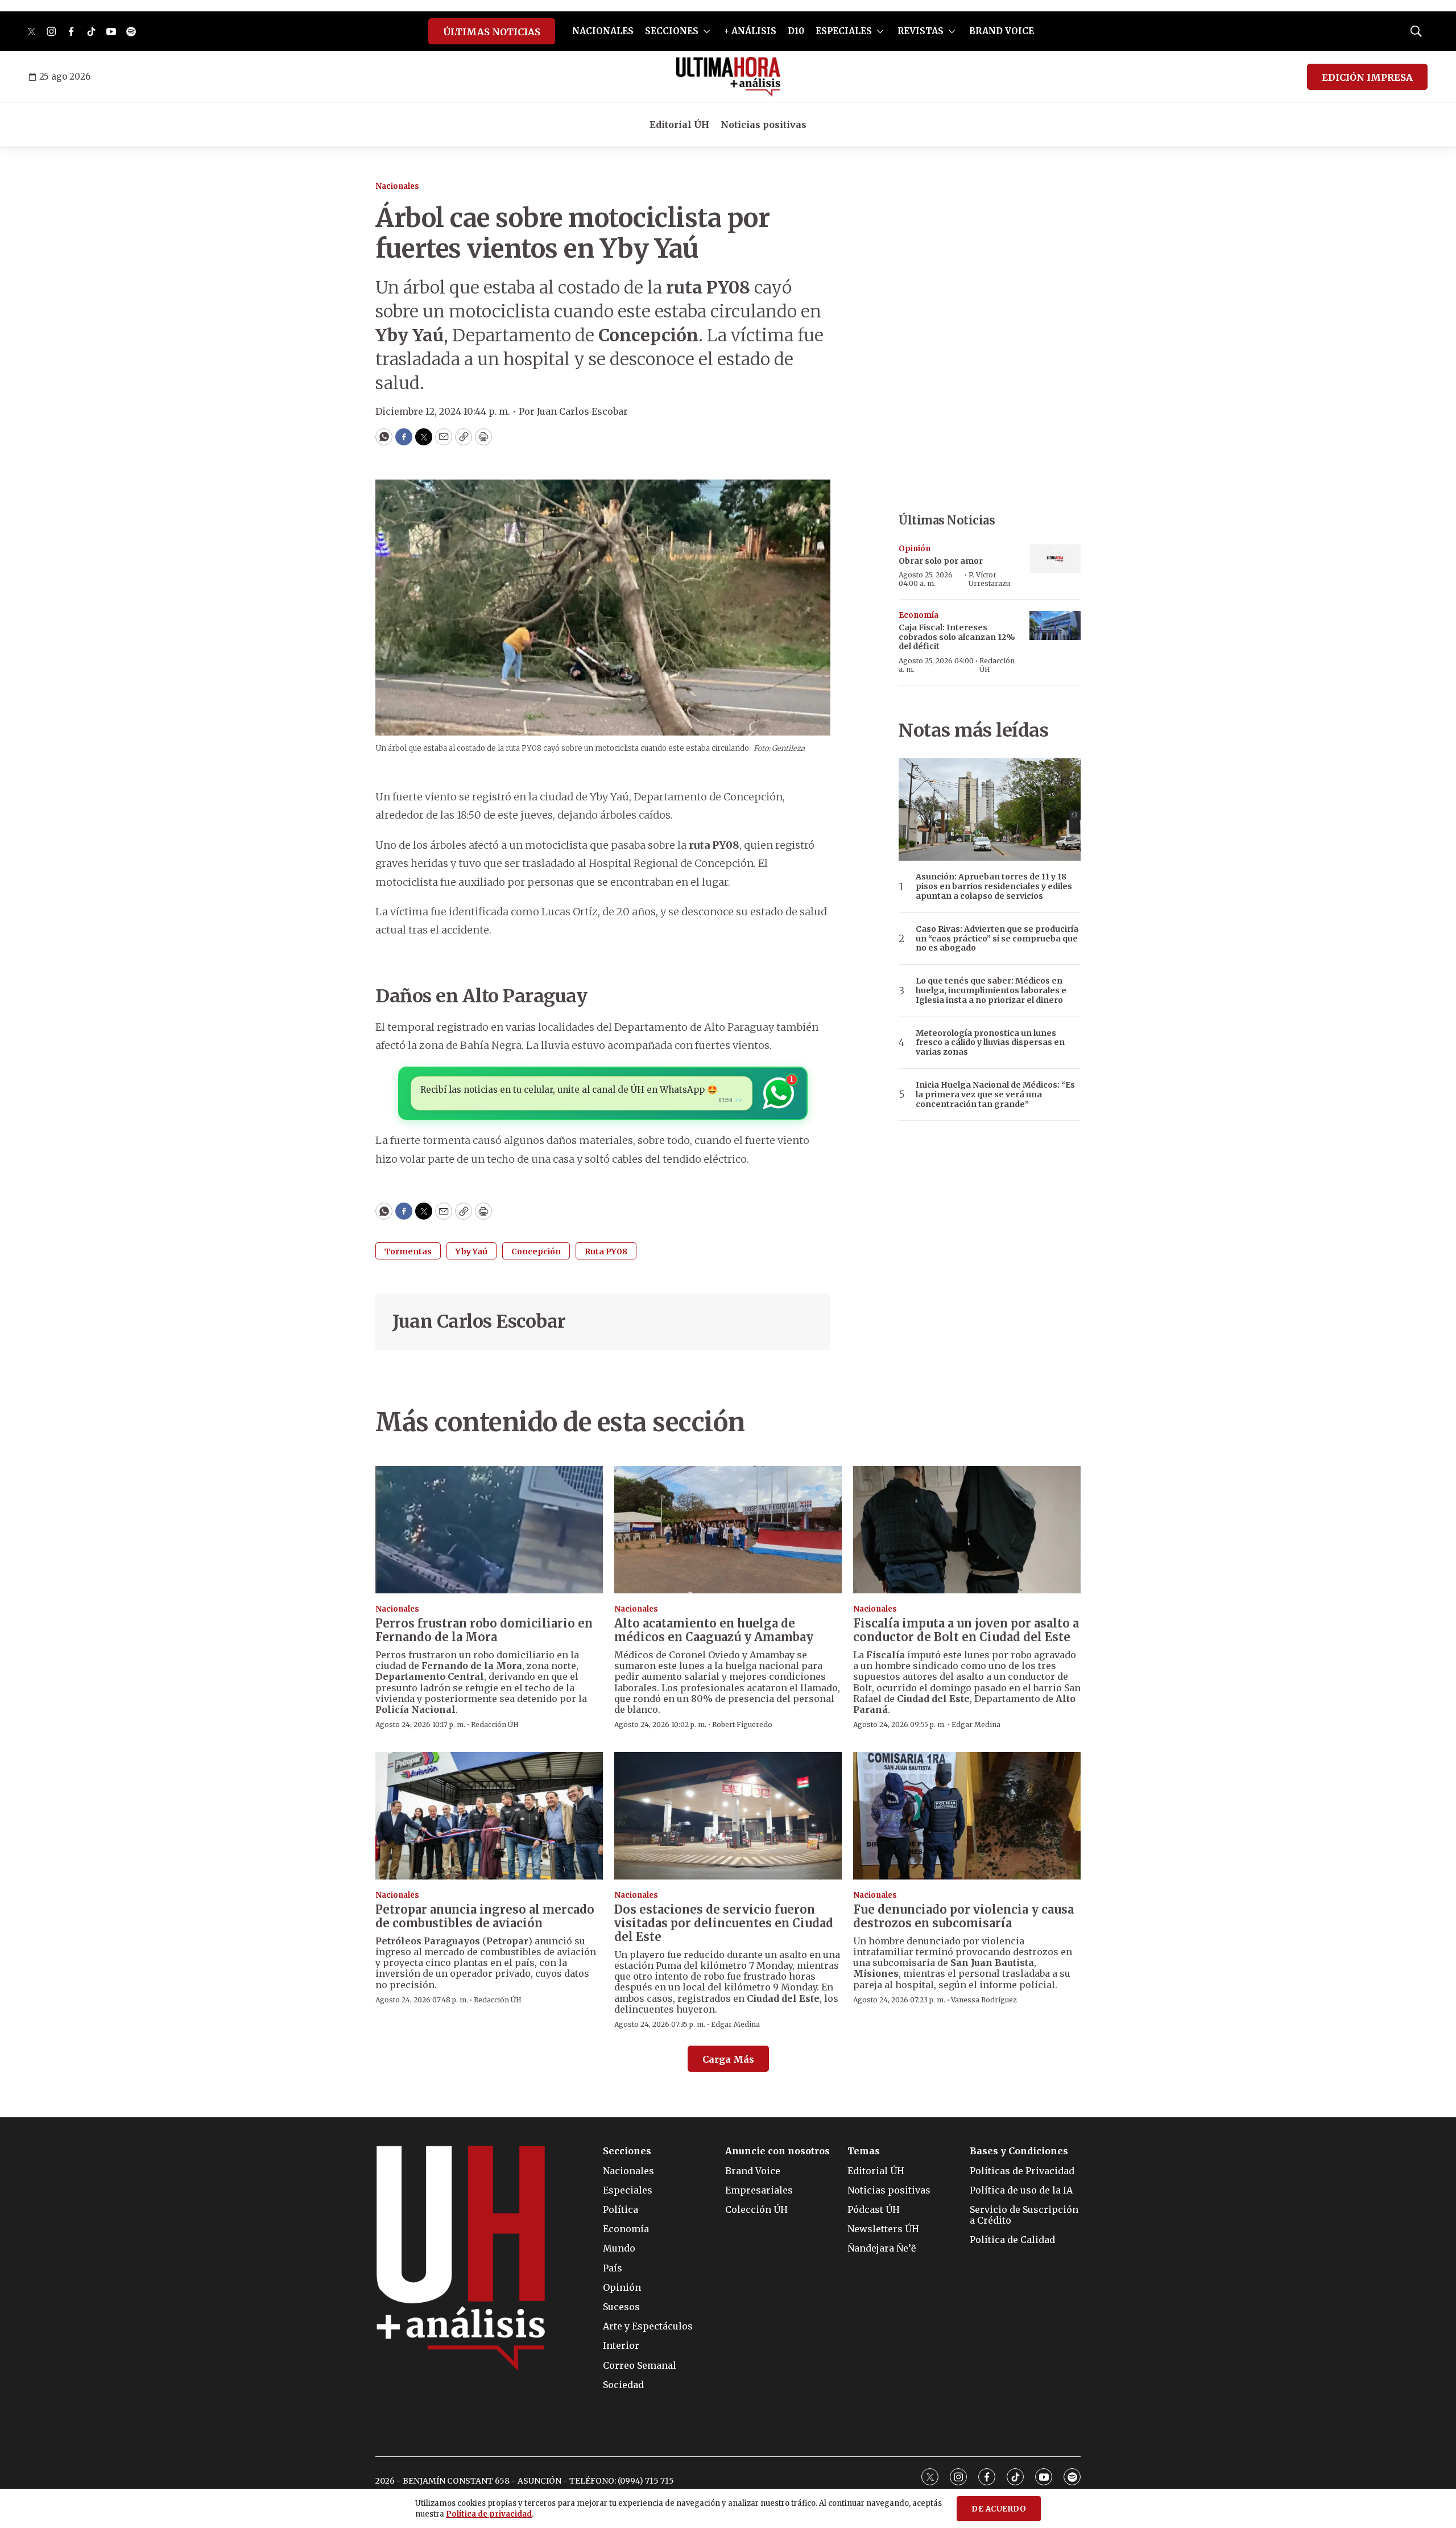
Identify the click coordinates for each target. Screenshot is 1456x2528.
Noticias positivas (764, 125)
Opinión (915, 549)
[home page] (728, 77)
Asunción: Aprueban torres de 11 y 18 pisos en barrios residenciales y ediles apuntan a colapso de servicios (994, 886)
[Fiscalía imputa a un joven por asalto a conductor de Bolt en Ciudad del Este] (967, 1530)
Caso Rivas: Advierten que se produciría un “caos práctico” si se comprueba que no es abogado (997, 939)
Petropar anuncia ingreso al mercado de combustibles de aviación (485, 1916)
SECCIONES (672, 31)
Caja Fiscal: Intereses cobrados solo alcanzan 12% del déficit (957, 637)
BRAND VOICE (1002, 31)
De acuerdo (999, 2509)
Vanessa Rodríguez (984, 2000)
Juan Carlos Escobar (479, 1321)
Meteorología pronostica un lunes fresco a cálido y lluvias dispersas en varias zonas (990, 1043)
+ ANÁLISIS (750, 31)
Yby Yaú (471, 1251)
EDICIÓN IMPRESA (1367, 77)
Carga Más (728, 2059)
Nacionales (397, 186)
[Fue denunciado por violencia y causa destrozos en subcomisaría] (967, 1816)
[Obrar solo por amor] (1055, 559)
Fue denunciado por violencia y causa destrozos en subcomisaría (963, 1916)
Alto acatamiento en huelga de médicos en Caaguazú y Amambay (714, 1630)
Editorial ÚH (679, 125)
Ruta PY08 (606, 1251)
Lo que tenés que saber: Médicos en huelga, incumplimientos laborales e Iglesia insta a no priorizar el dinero (991, 990)
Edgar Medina (976, 1724)
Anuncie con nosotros (777, 2151)
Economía (919, 615)
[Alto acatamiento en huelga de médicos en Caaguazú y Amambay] (728, 1530)
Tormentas (408, 1251)
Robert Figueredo (742, 1724)
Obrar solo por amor (941, 561)
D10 (796, 31)
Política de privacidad (489, 2514)
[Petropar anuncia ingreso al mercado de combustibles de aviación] (489, 1816)
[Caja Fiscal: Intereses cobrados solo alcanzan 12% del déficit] (1055, 625)
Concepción (536, 1251)
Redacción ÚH (997, 665)
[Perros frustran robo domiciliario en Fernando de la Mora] (489, 1530)
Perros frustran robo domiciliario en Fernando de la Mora (484, 1630)
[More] (707, 31)
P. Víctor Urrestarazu (989, 579)
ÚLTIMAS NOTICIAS (492, 32)
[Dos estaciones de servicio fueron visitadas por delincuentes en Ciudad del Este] (728, 1816)
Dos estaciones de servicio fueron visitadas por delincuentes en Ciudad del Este (724, 1923)
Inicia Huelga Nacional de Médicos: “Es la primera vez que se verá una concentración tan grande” (995, 1094)
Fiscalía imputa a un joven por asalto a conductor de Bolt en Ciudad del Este (966, 1630)
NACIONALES (603, 31)
